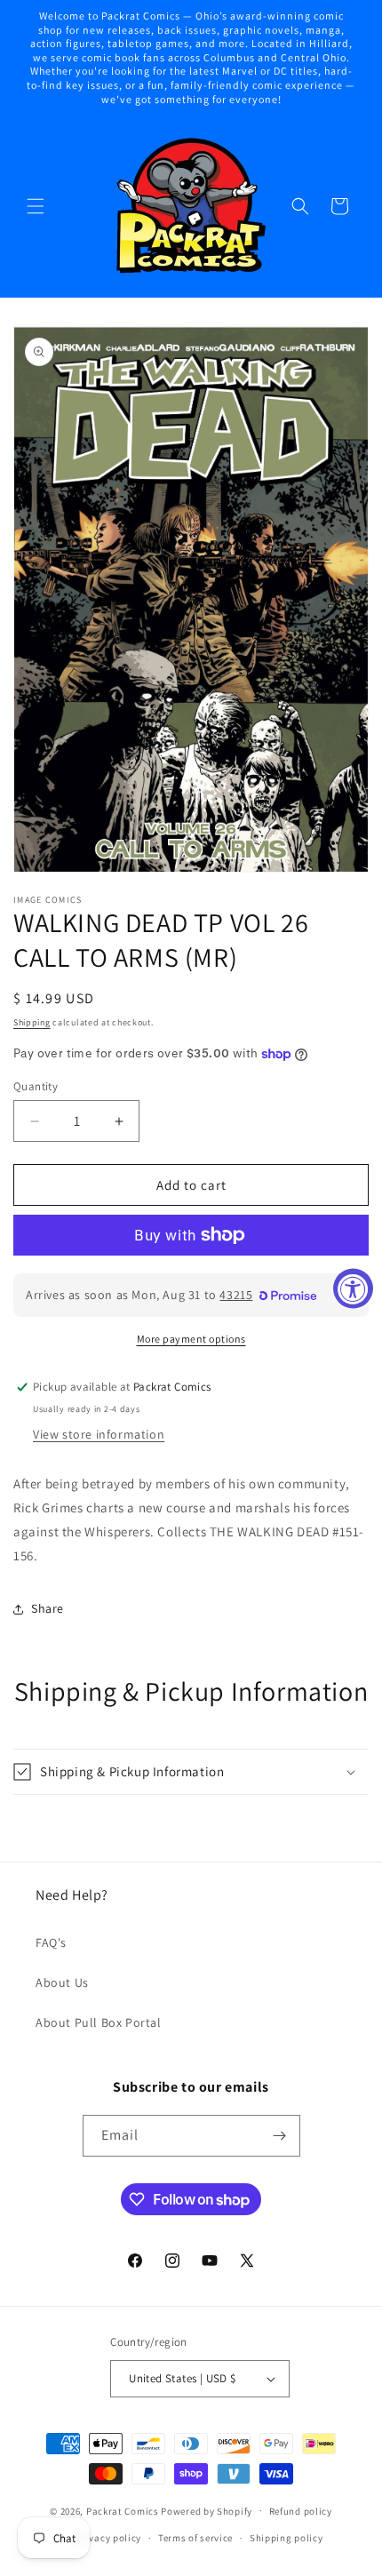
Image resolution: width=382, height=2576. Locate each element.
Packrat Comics (123, 2510)
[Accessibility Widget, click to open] (353, 1288)
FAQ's (51, 1942)
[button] (36, 206)
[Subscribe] (280, 2136)
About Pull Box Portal (99, 2022)
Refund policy (301, 2511)
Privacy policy (108, 2538)
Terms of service (195, 2538)
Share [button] (48, 1608)
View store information (99, 1434)
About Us (62, 1982)
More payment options (191, 1339)
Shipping (32, 1022)
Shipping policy (286, 2538)
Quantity (36, 1086)
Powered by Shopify (207, 2510)
